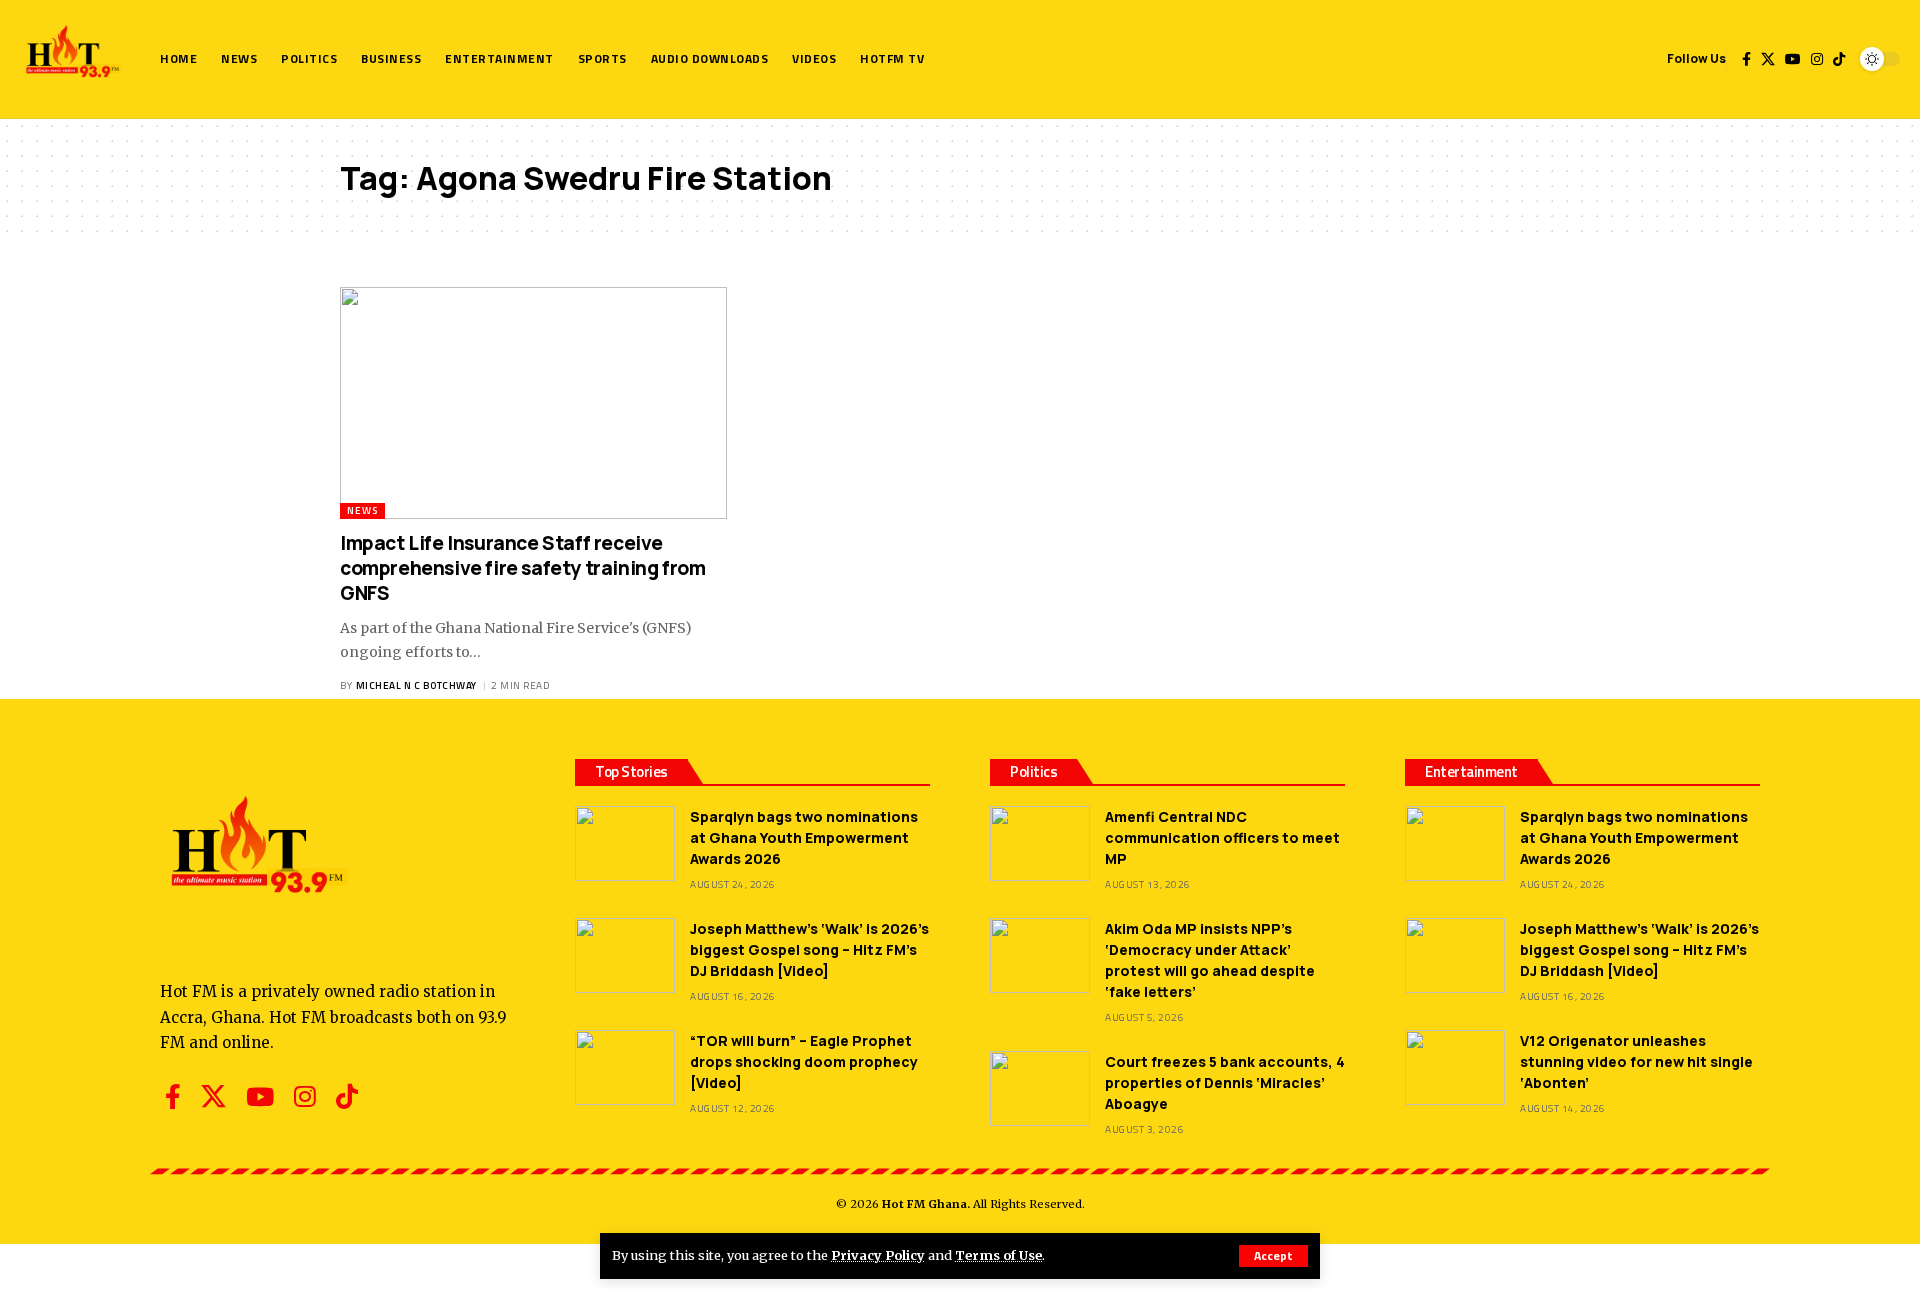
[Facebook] (1746, 59)
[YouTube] (1793, 59)
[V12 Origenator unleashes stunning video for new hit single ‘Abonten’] (1455, 1067)
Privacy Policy (878, 1255)
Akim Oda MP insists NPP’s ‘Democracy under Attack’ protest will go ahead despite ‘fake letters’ (1210, 960)
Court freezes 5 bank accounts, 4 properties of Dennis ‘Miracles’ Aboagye (1225, 1082)
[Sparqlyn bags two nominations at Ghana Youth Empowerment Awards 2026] (625, 843)
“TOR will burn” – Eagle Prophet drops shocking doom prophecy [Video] (804, 1061)
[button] (1273, 1256)
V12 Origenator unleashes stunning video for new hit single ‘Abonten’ (1636, 1061)
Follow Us (1696, 58)
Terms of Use (998, 1255)
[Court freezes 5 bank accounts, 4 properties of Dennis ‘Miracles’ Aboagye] (1040, 1088)
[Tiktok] (1839, 59)
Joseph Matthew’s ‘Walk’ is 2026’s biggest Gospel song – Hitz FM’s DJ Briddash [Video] (809, 949)
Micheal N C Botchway (416, 685)
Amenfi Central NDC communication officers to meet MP (1222, 837)
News (362, 510)
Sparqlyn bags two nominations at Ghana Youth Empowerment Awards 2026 (804, 837)
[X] (1768, 59)
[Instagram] (1817, 59)
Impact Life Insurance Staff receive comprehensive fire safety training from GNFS (522, 567)
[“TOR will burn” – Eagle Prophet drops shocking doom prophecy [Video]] (625, 1067)
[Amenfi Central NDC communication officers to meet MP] (1040, 843)
